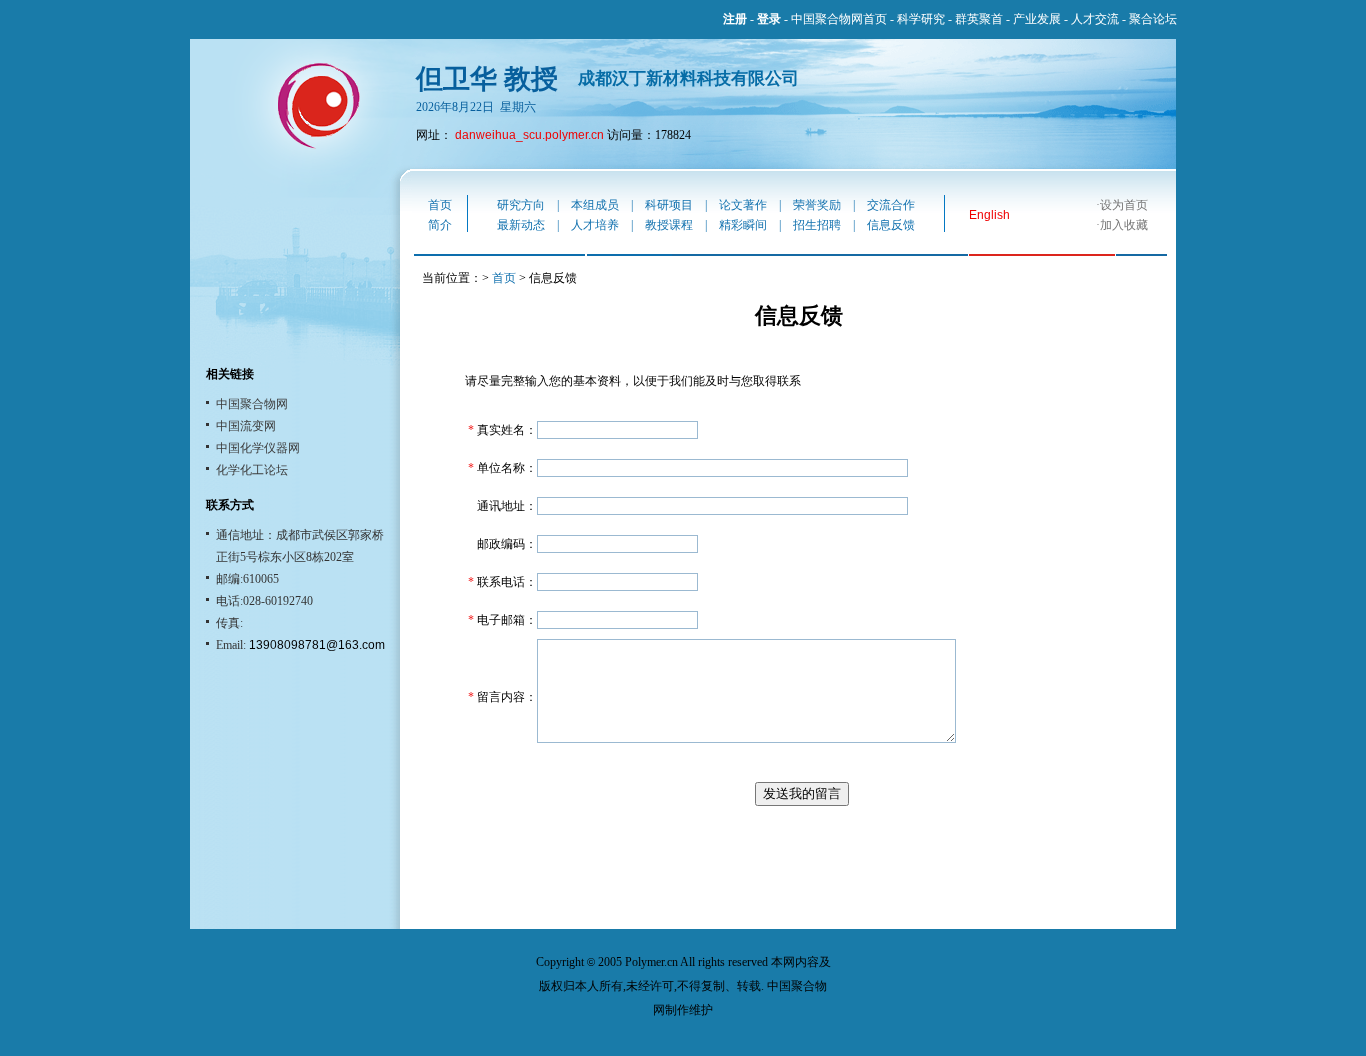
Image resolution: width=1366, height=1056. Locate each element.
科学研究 (921, 19)
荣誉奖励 (817, 205)
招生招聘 (817, 225)
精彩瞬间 (743, 225)
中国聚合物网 (252, 404)
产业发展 (1037, 19)
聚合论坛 (1153, 19)
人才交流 (1095, 19)
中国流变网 (246, 426)
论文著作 (743, 205)
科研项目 (669, 205)
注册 (735, 19)
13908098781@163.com (315, 645)
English (989, 215)
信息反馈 (891, 225)
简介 (440, 225)
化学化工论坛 (252, 470)
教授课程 (669, 225)
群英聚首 (979, 19)
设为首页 (1124, 205)
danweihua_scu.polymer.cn (529, 135)
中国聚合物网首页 (839, 19)
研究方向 (521, 205)
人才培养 (595, 225)
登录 (769, 19)
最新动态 (521, 225)
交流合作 (891, 205)
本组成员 (595, 205)
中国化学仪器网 (258, 448)
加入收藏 (1124, 225)
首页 (440, 205)
